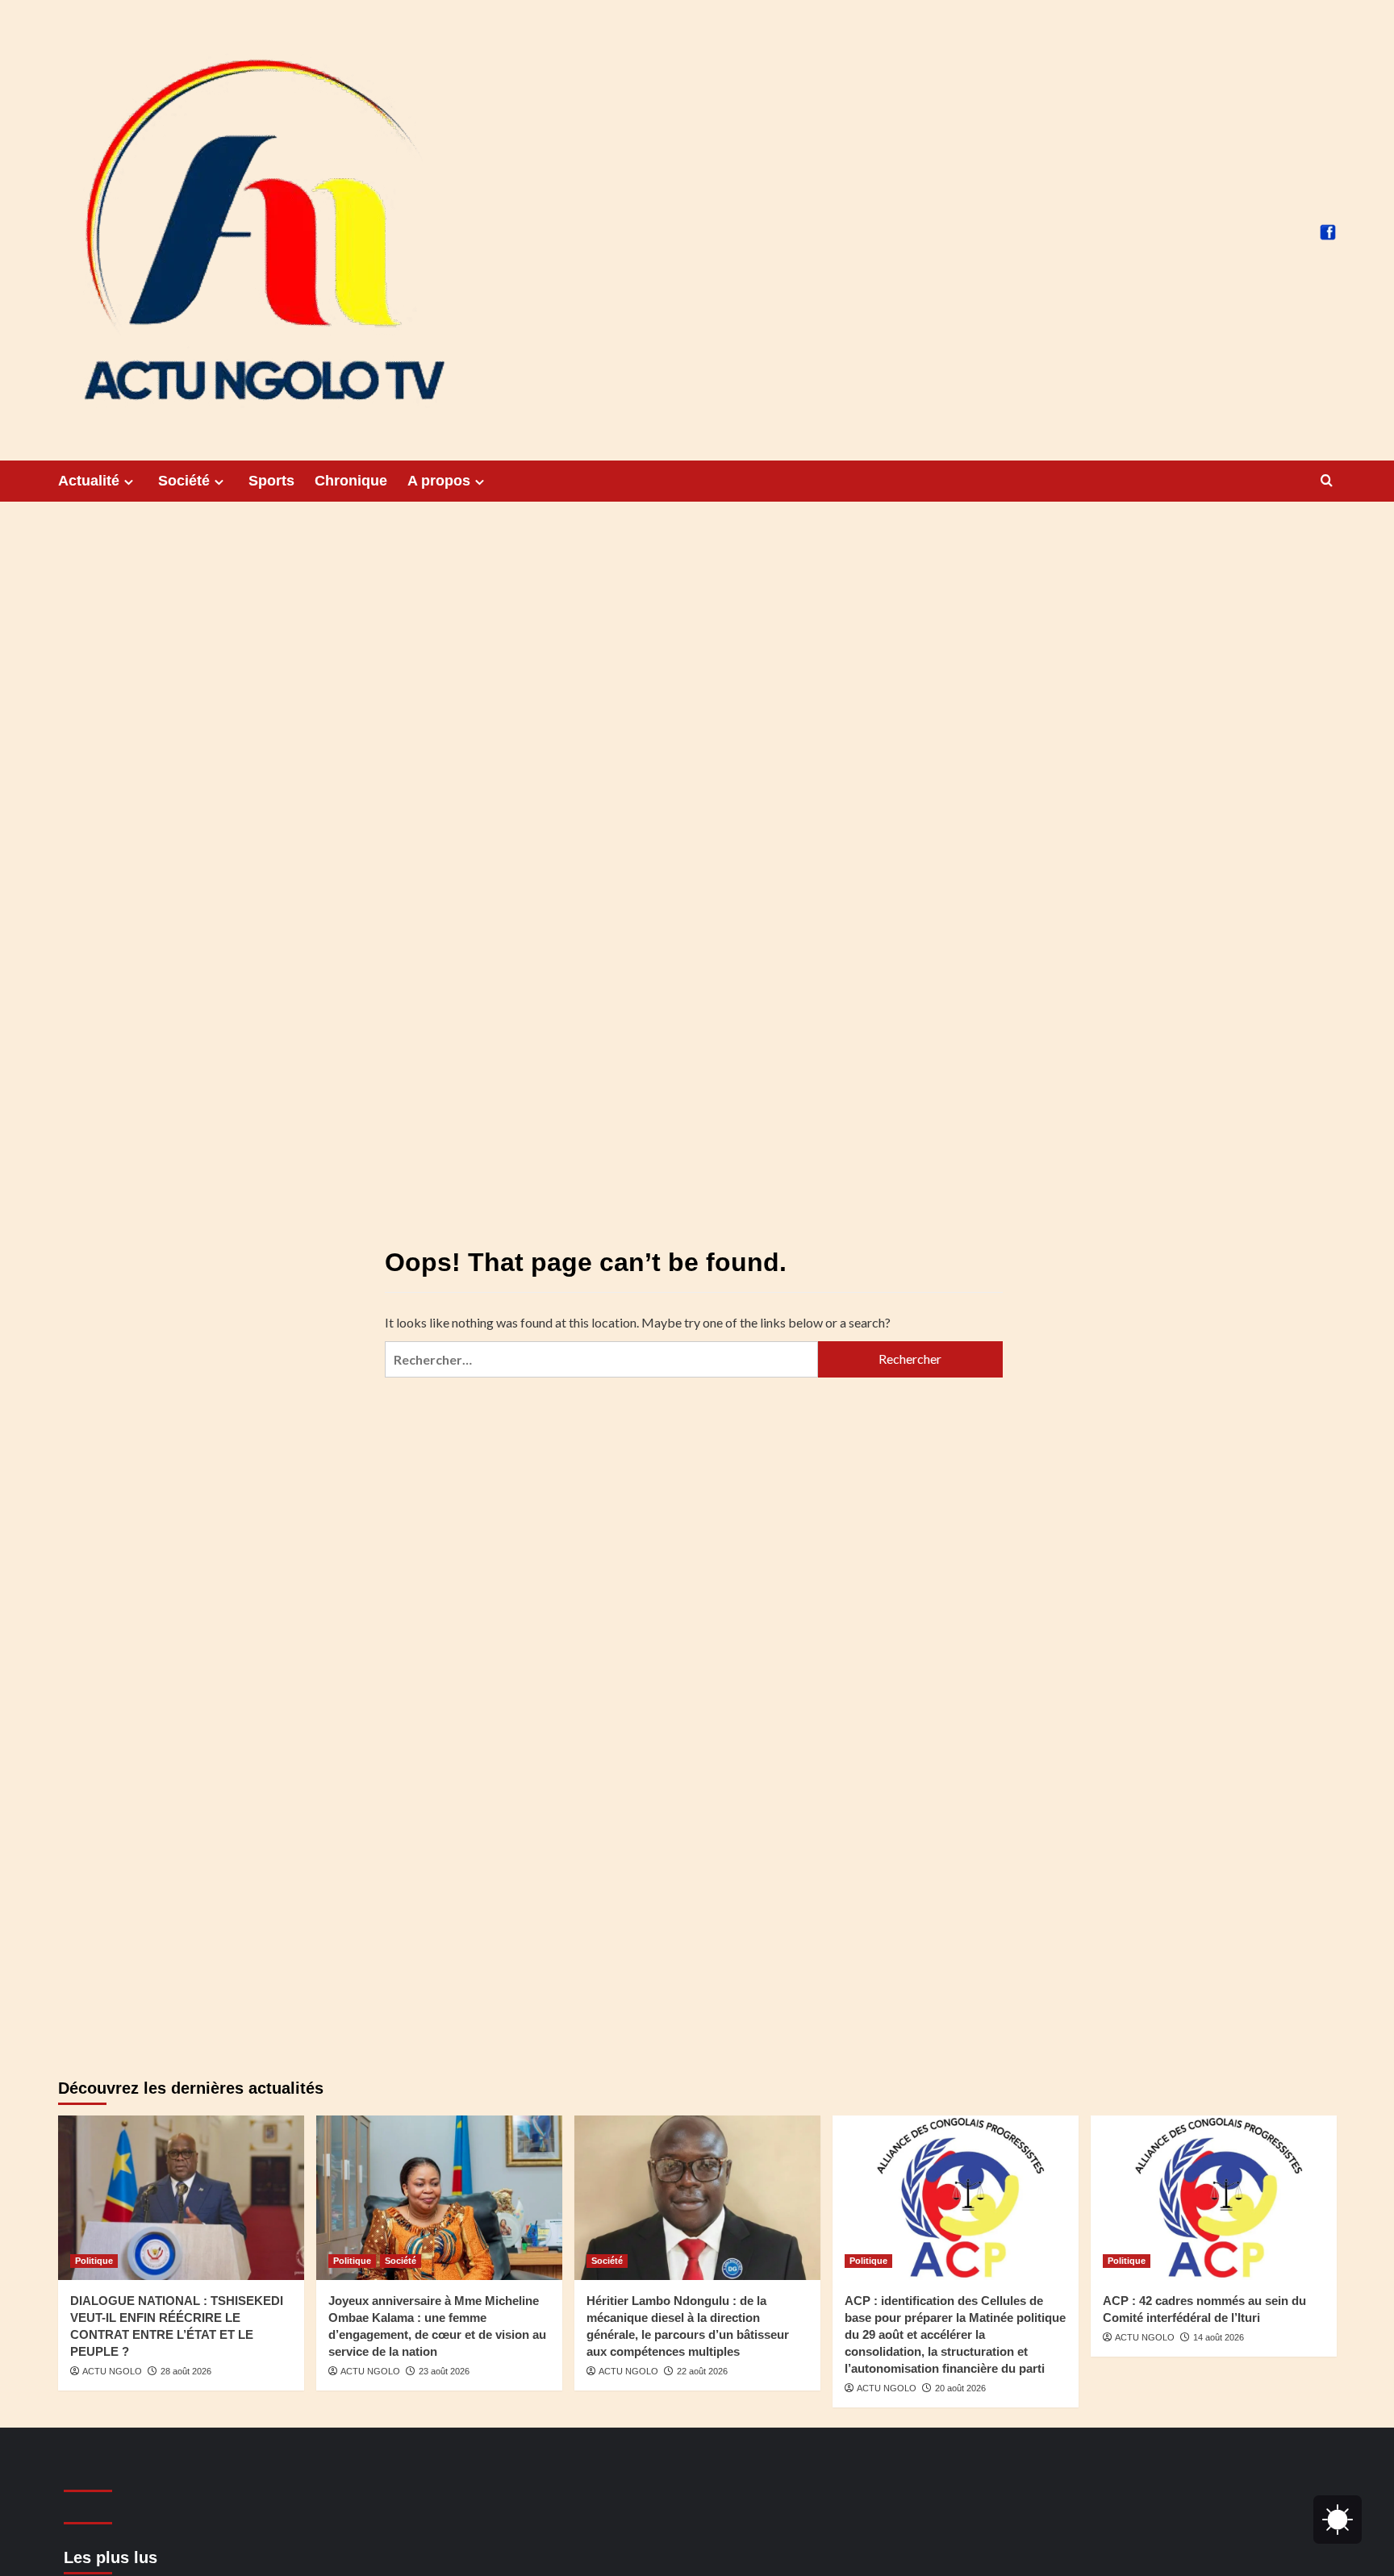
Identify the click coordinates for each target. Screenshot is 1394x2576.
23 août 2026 (444, 2371)
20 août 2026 (960, 2388)
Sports (271, 481)
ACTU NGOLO (112, 2371)
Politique (94, 2261)
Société (184, 481)
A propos (439, 481)
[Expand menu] (129, 482)
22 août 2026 (702, 2371)
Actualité (89, 481)
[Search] (1327, 481)
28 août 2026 (186, 2371)
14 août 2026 (1219, 2337)
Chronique (351, 481)
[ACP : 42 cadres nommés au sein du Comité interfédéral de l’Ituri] (1214, 2197)
